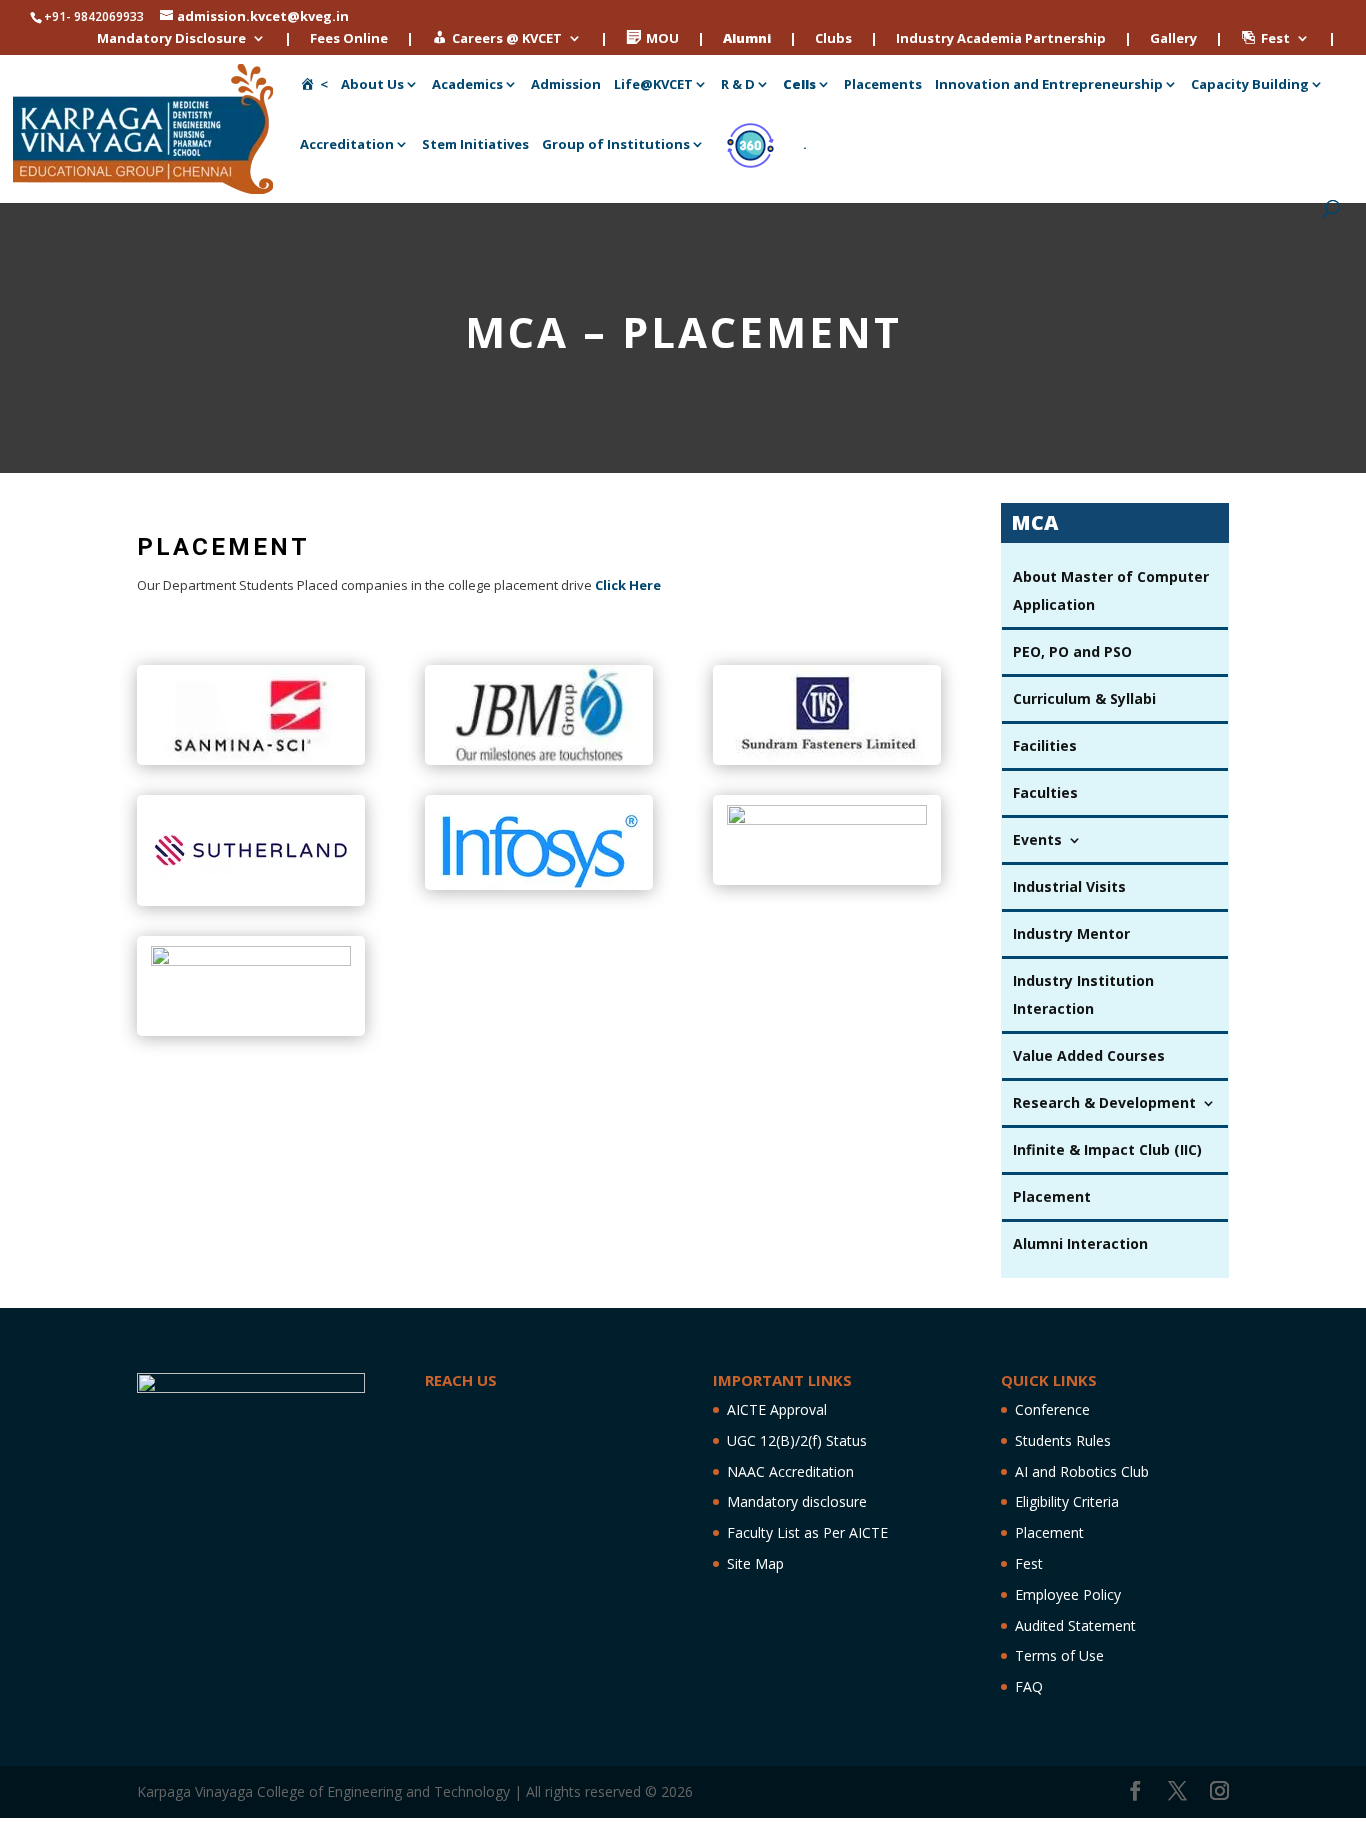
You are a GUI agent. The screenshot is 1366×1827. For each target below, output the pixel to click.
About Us (372, 85)
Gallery (1173, 39)
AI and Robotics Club (1082, 1471)
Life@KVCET (653, 85)
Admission (566, 85)
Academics (467, 85)
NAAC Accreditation (790, 1471)
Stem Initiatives (475, 145)
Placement (1049, 1532)
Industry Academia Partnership (1001, 39)
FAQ (1029, 1686)
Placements (883, 85)
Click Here (628, 585)
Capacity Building (1250, 85)
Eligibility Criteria (1067, 1501)
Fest (1029, 1563)
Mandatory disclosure (797, 1501)
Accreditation (347, 145)
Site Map (755, 1563)
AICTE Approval (777, 1409)
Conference (1052, 1409)
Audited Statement (1075, 1625)
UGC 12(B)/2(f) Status (797, 1440)
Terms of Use (1059, 1655)
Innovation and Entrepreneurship (1049, 85)
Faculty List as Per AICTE (807, 1532)
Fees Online (349, 39)
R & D (738, 85)
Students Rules (1063, 1440)
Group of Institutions (616, 145)
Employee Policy (1068, 1594)
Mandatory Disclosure (171, 39)
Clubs (833, 39)
